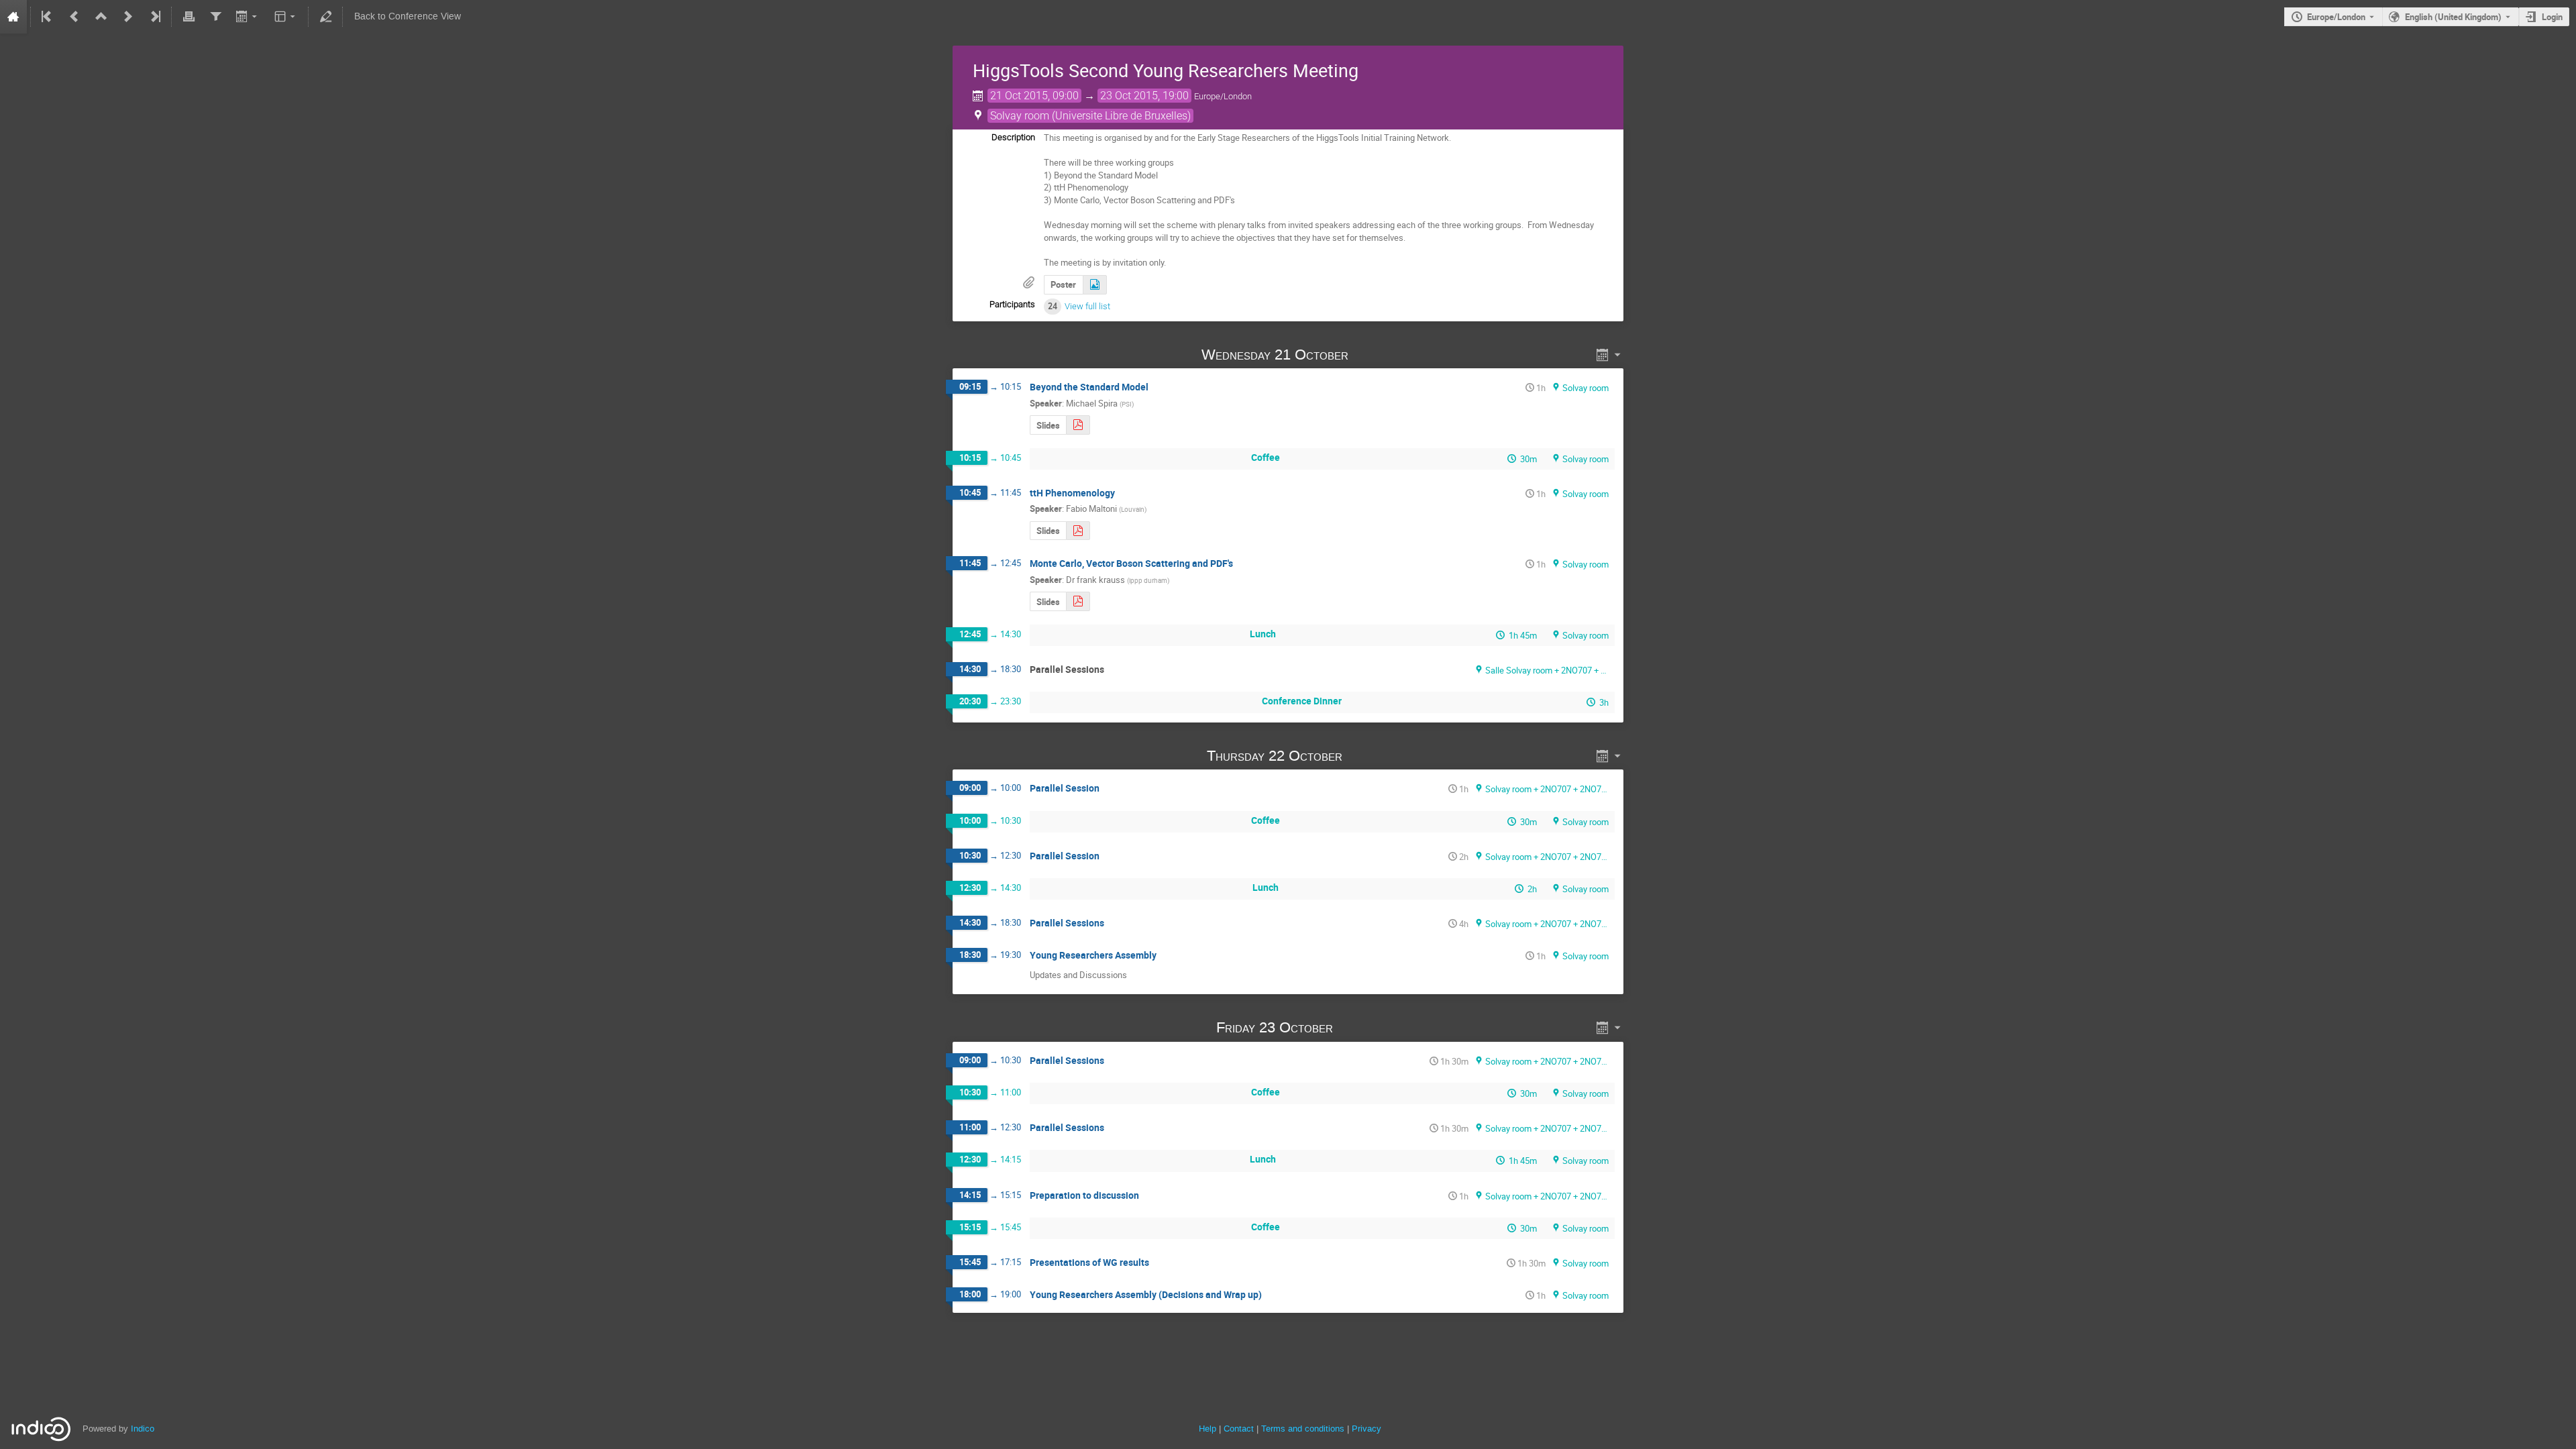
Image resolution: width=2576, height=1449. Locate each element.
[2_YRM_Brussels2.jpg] (1095, 285)
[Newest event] (154, 17)
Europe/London (2336, 17)
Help (1207, 1429)
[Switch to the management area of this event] (325, 17)
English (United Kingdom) (2453, 17)
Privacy (1366, 1429)
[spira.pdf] (1078, 425)
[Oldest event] (48, 17)
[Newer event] (128, 17)
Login (2552, 17)
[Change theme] (286, 17)
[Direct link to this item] (1367, 355)
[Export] (248, 17)
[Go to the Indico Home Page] (13, 17)
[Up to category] (101, 17)
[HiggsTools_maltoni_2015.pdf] (1078, 531)
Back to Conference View (408, 16)
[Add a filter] (215, 17)
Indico (143, 1429)
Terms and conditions (1303, 1429)
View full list (1087, 306)
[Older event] (74, 17)
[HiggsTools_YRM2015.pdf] (1078, 601)
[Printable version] (189, 17)
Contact (1239, 1429)
